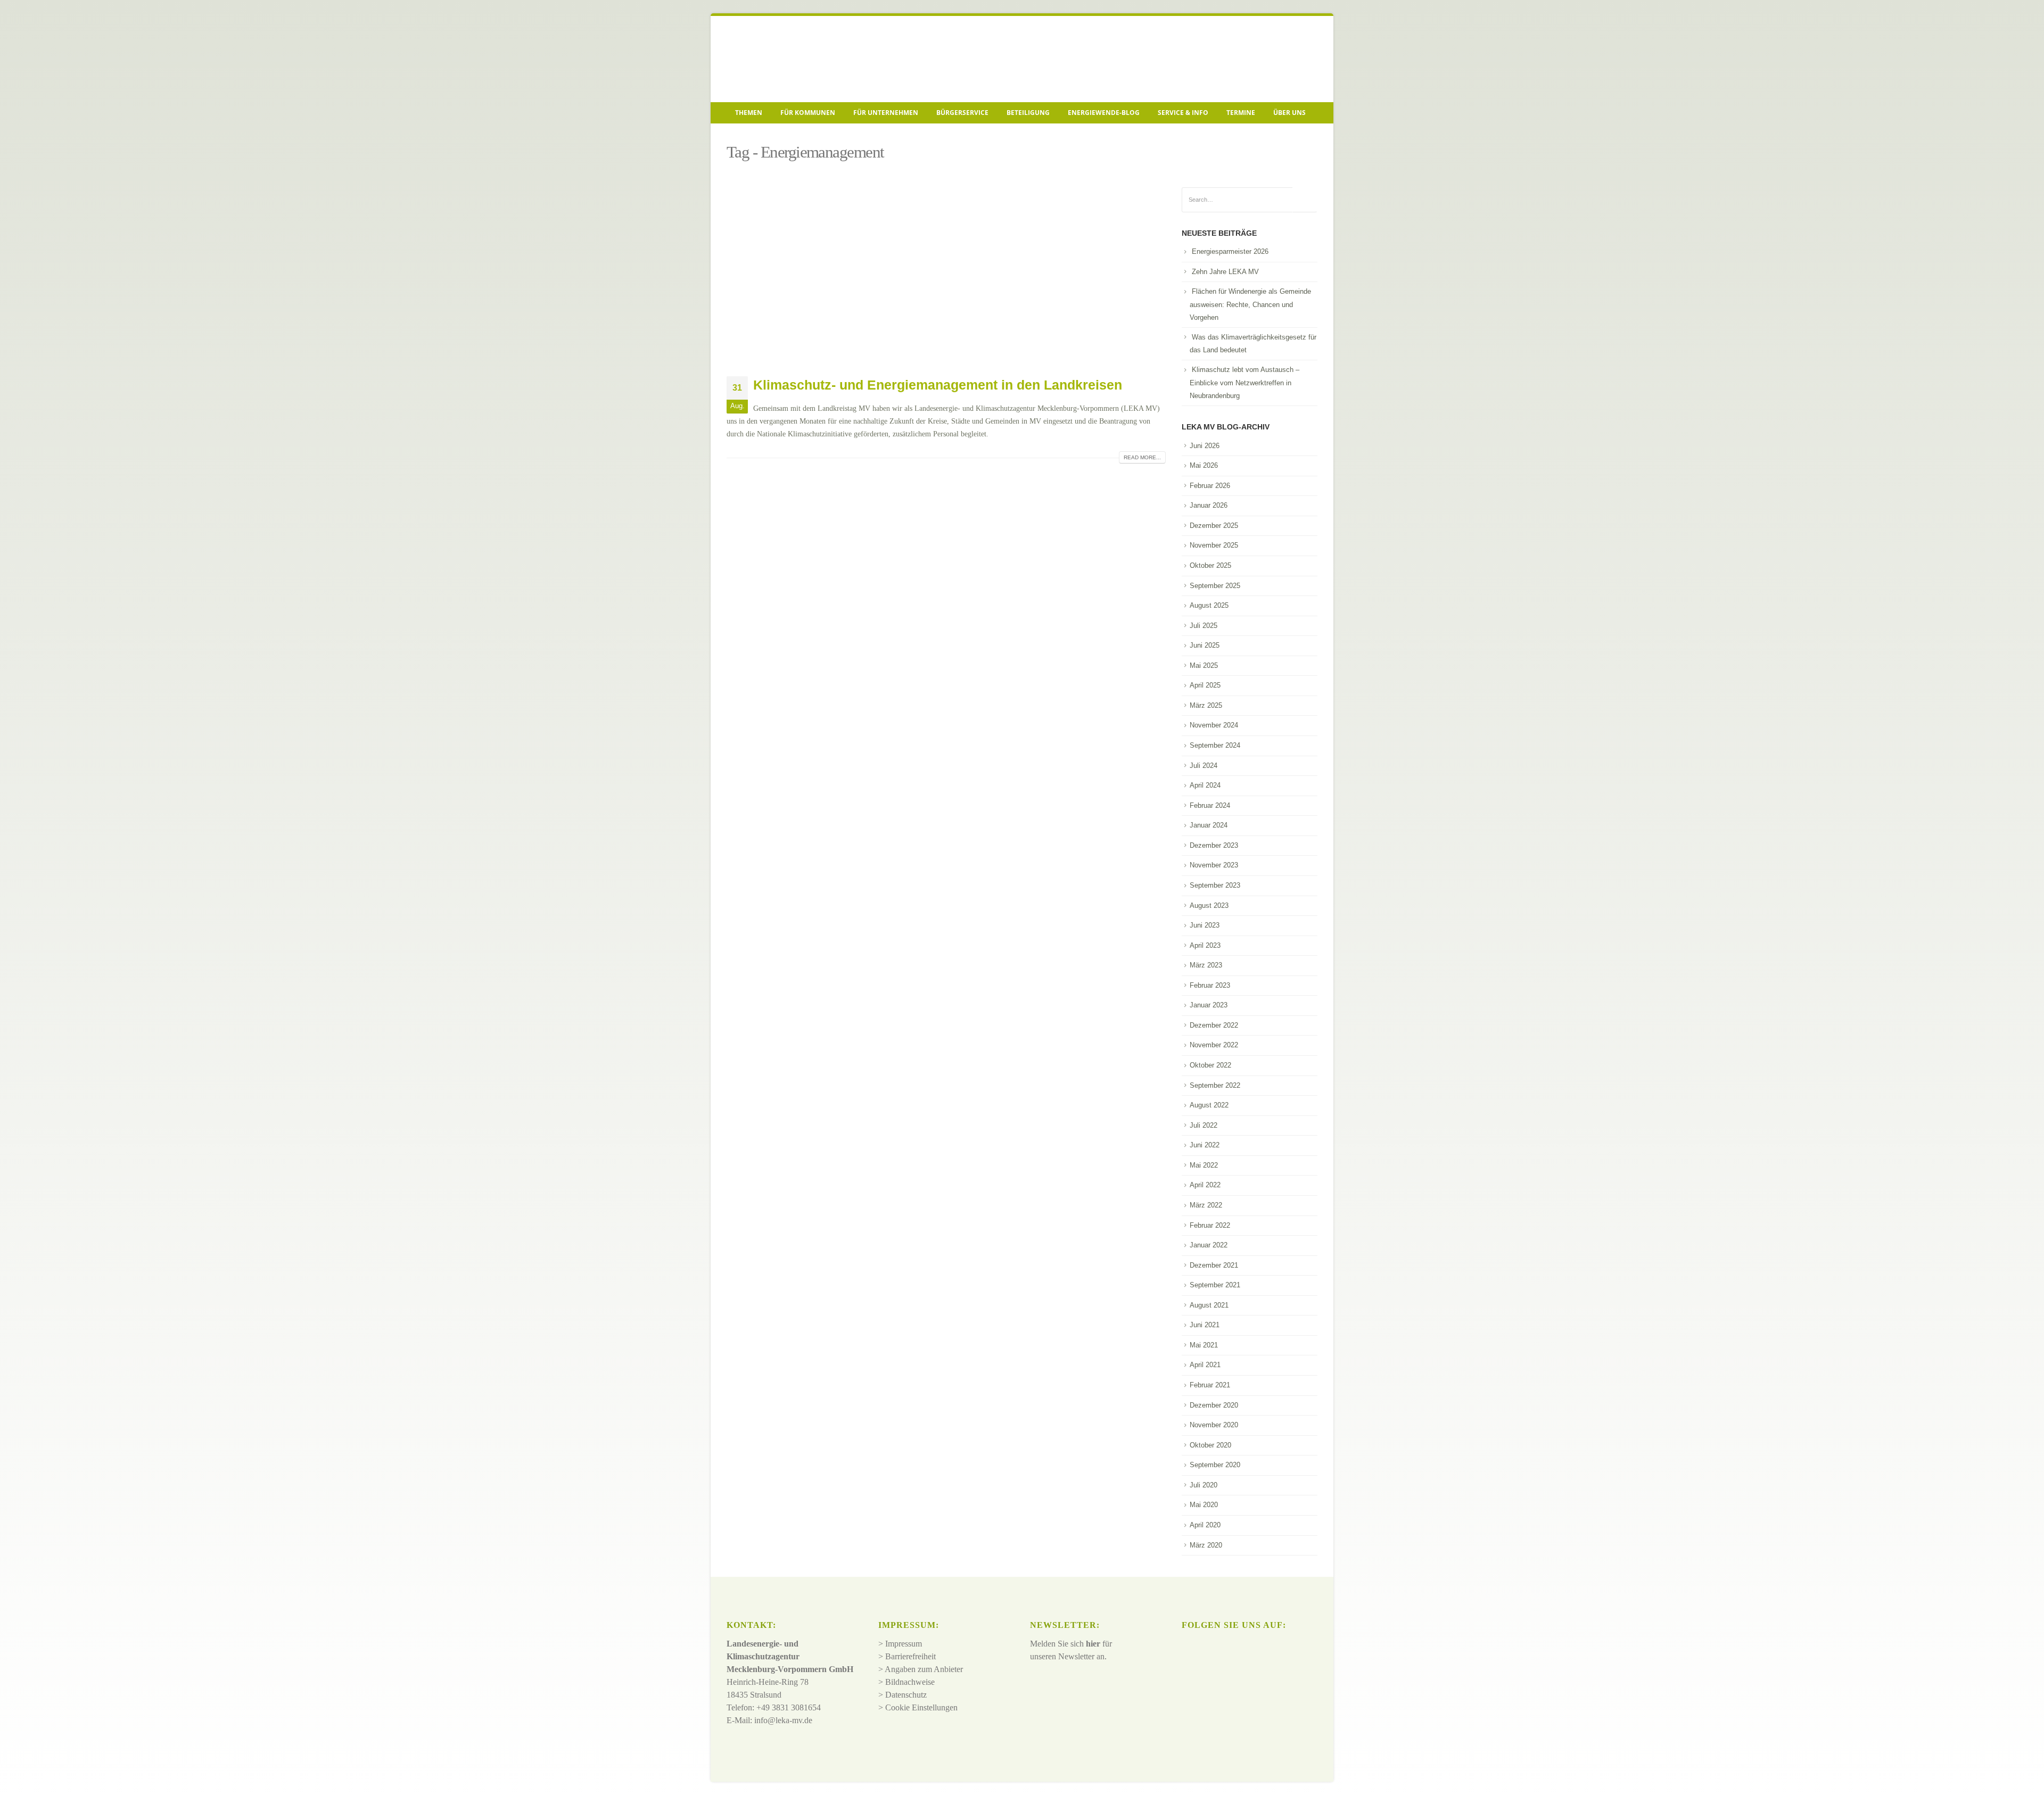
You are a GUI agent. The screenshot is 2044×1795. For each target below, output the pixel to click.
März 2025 (1206, 705)
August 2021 (1209, 1305)
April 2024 (1205, 785)
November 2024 (1214, 725)
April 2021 (1205, 1365)
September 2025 (1215, 586)
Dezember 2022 (1214, 1025)
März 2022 (1206, 1205)
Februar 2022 (1210, 1225)
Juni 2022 (1205, 1145)
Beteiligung (1028, 113)
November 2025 (1214, 545)
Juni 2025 (1205, 645)
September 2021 (1215, 1285)
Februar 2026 (1210, 486)
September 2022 (1215, 1085)
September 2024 (1215, 745)
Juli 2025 (1204, 626)
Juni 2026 (1205, 446)
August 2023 (1209, 905)
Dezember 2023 (1214, 845)
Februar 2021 (1210, 1385)
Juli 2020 (1204, 1485)
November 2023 (1214, 865)
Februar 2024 (1210, 805)
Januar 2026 (1209, 505)
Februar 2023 (1210, 985)
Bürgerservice (962, 113)
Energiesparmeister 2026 (1230, 251)
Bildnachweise (910, 1682)
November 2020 (1214, 1425)
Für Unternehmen (886, 113)
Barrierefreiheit (910, 1656)
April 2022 (1205, 1185)
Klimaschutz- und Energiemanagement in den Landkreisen (938, 385)
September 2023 (1215, 885)
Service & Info (1183, 113)
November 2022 (1214, 1045)
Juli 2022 (1204, 1125)
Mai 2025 (1204, 665)
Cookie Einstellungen (921, 1707)
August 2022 (1209, 1105)
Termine (1241, 113)
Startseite (743, 136)
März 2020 (1206, 1545)
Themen (749, 113)
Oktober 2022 (1210, 1065)
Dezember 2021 (1214, 1265)
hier (1093, 1644)
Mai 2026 (1204, 465)
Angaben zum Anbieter (924, 1669)
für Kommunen (808, 113)
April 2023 (1205, 945)
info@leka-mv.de (783, 1720)
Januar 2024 (1209, 825)
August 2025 (1209, 605)
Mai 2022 (1204, 1165)
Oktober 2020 (1210, 1445)
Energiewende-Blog (1104, 113)
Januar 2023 (1209, 1005)
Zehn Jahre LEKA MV (1225, 272)
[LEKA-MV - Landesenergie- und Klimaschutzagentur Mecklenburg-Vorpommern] (801, 59)
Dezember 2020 (1214, 1405)
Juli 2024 (1204, 766)
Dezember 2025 (1214, 526)
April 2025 (1205, 685)
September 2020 (1215, 1465)
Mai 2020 (1204, 1505)
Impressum (904, 1644)
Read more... (1142, 457)
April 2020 (1205, 1525)
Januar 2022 (1209, 1245)
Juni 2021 (1205, 1325)
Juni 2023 (1205, 925)
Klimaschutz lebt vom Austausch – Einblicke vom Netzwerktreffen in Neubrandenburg (1244, 383)
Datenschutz (906, 1695)
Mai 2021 (1204, 1345)
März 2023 (1206, 965)
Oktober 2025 (1210, 565)
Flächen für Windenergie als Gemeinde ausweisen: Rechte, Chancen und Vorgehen (1250, 304)
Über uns (1289, 113)
